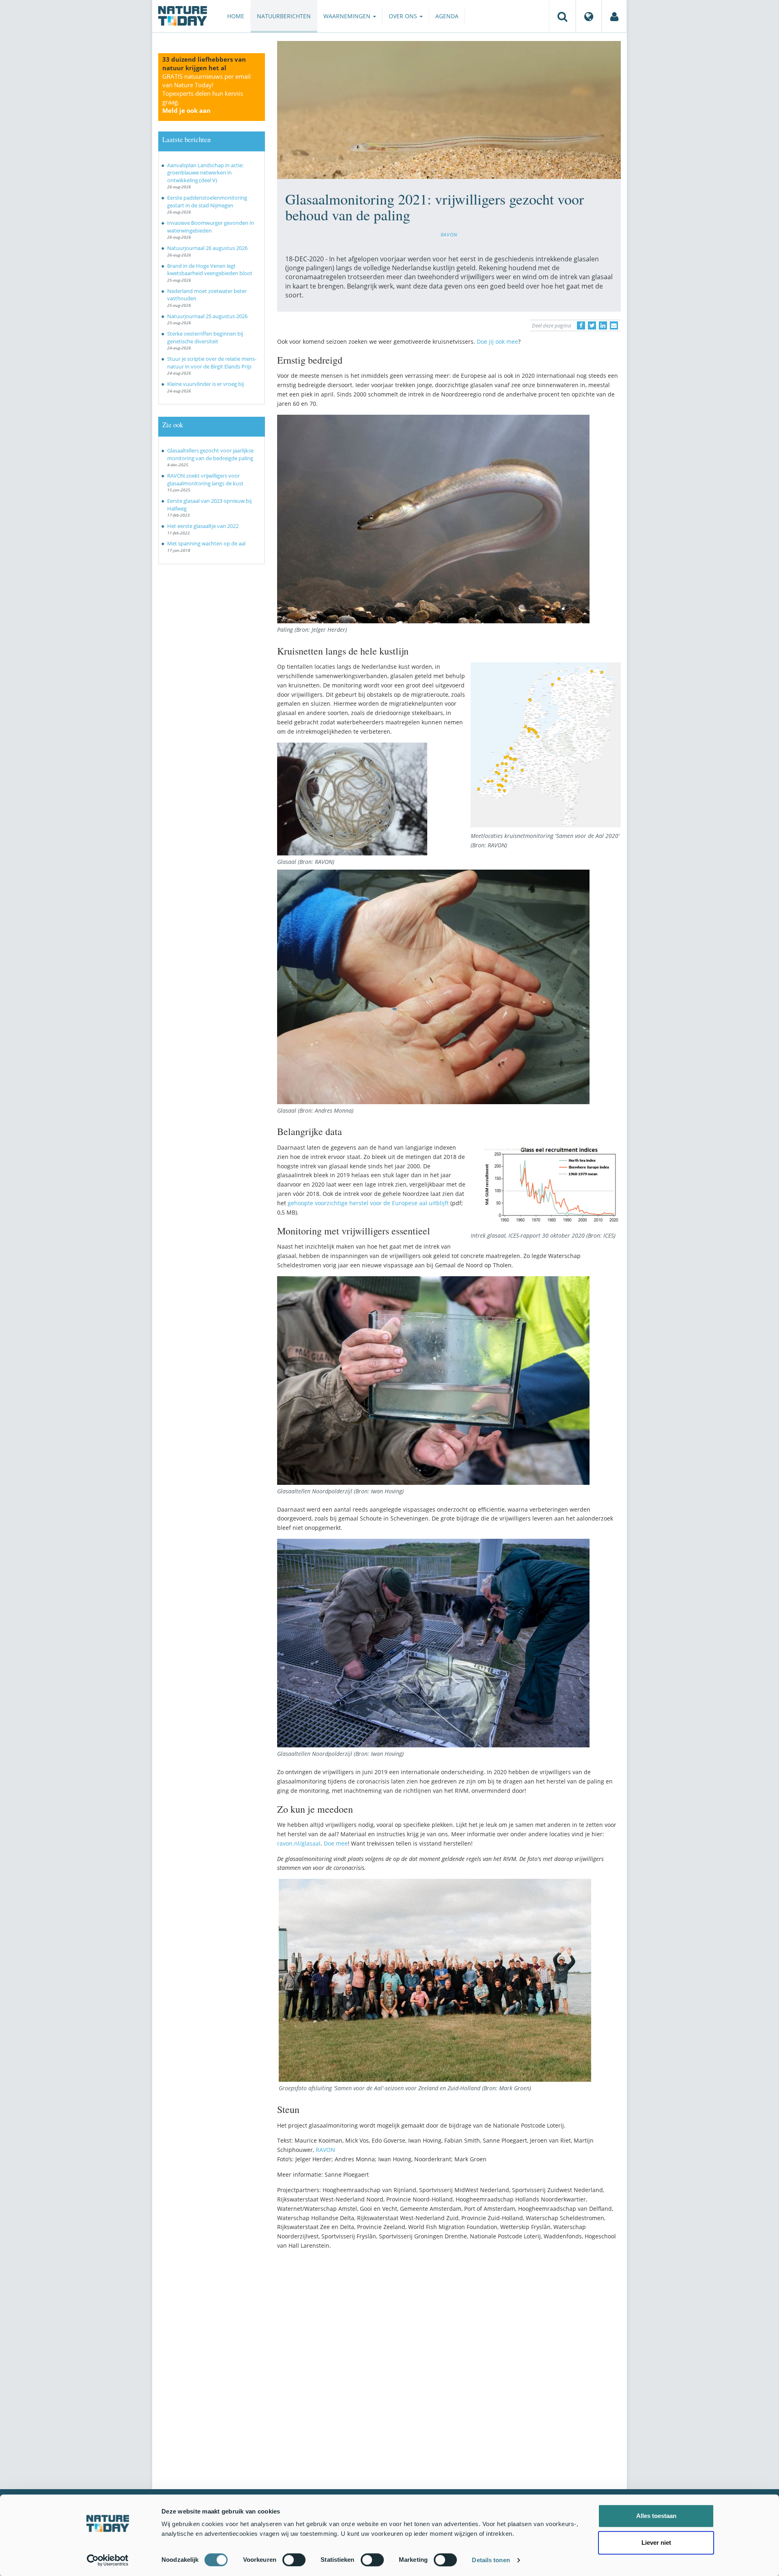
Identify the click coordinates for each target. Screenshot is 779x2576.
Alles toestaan (656, 2516)
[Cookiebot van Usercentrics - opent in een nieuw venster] (108, 2560)
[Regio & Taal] (589, 16)
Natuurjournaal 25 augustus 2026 (207, 316)
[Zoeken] (562, 16)
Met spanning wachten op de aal (206, 543)
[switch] (294, 2560)
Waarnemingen (348, 16)
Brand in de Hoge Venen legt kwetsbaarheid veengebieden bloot (210, 270)
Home (236, 16)
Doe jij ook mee (497, 341)
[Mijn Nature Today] (614, 16)
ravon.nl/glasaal (299, 1843)
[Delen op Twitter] (592, 325)
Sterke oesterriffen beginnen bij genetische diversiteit (205, 337)
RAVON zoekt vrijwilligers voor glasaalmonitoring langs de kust (205, 479)
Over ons (404, 16)
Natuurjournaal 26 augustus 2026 (207, 248)
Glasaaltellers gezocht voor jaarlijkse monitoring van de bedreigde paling (210, 454)
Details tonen (491, 2560)
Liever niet (656, 2543)
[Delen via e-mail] (614, 325)
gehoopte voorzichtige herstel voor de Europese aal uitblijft (368, 1203)
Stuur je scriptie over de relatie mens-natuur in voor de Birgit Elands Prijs (212, 363)
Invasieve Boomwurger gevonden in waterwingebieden (211, 227)
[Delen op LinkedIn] (603, 325)
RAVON (449, 235)
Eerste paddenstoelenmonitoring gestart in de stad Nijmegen (207, 201)
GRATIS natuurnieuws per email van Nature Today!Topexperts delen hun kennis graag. (207, 93)
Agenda (447, 16)
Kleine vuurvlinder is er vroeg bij (206, 384)
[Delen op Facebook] (581, 325)
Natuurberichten (284, 16)
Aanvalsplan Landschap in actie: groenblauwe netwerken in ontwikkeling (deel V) (205, 173)
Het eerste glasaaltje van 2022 (203, 526)
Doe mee (336, 1843)
